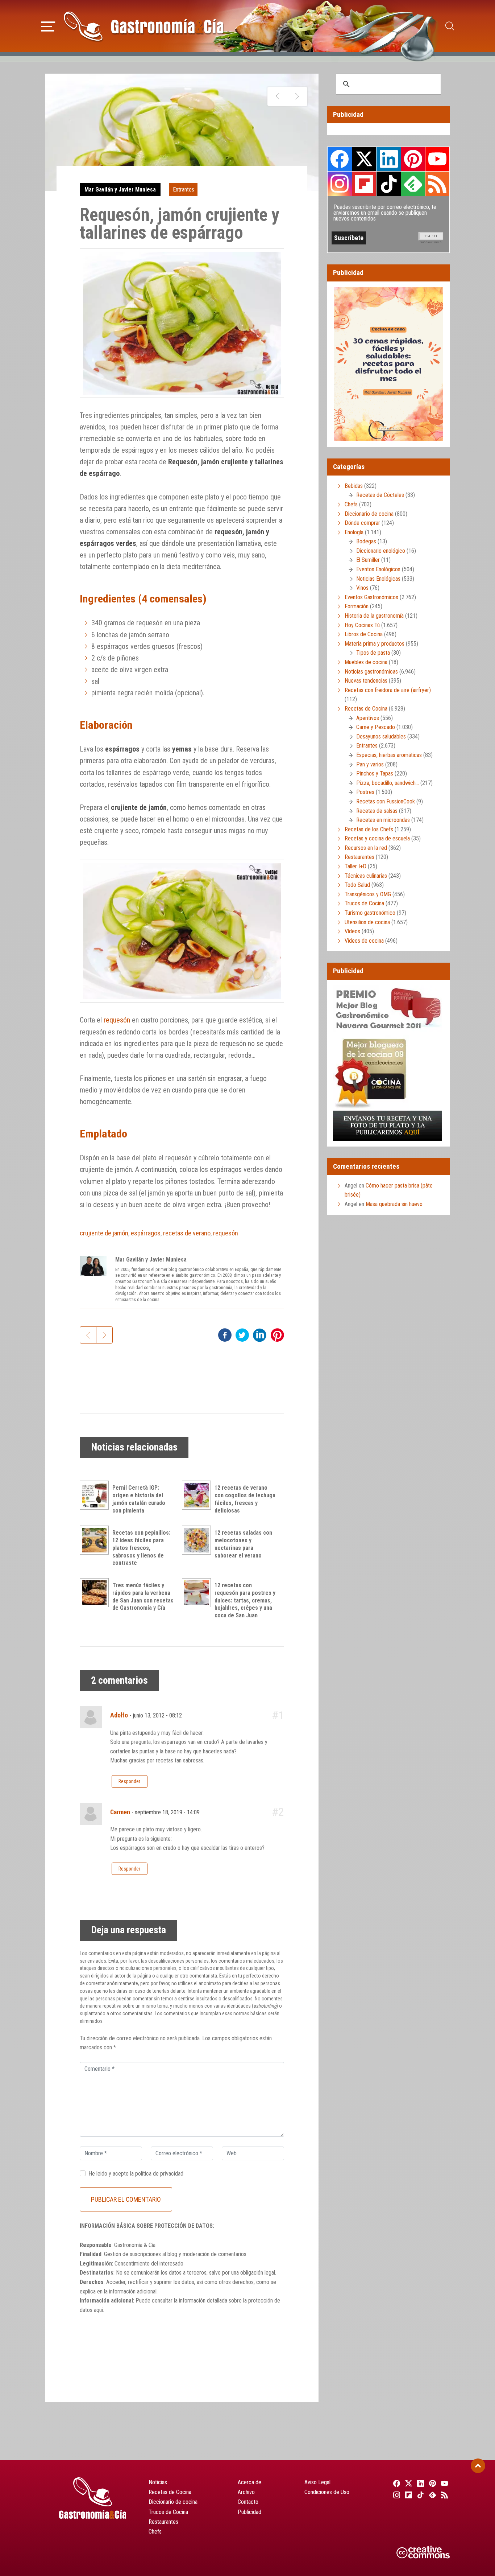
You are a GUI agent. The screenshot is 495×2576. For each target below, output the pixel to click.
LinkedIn (388, 159)
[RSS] (444, 2495)
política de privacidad (159, 2174)
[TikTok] (419, 2495)
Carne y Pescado (376, 727)
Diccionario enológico (381, 551)
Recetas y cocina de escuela (377, 838)
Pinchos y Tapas (375, 773)
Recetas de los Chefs (369, 829)
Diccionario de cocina (369, 514)
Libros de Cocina (364, 634)
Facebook (340, 159)
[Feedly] (432, 2495)
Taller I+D (355, 866)
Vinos (362, 588)
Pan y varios (370, 764)
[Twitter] (407, 2483)
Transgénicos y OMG (368, 894)
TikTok (388, 184)
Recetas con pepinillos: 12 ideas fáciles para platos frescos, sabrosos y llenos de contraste (141, 1548)
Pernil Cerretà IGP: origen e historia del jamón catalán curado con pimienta (139, 1499)
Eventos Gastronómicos (371, 597)
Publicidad (249, 2512)
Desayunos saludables (381, 736)
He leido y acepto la (136, 2174)
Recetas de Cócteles (380, 495)
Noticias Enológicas (378, 579)
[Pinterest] (432, 2483)
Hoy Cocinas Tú (362, 625)
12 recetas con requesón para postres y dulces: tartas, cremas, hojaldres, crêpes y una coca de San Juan (245, 1600)
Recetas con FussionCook (386, 801)
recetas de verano (187, 1233)
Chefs (351, 504)
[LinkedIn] (419, 2483)
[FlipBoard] (407, 2495)
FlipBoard (364, 184)
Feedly (413, 184)
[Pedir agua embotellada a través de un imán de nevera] (277, 96)
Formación (357, 606)
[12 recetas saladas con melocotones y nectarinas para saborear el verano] (198, 1540)
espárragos (146, 1233)
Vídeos (352, 931)
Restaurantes (359, 857)
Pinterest (413, 159)
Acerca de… (251, 2482)
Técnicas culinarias (366, 876)
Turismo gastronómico (370, 913)
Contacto (248, 2502)
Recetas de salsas (377, 811)
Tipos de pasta (373, 653)
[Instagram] (396, 2495)
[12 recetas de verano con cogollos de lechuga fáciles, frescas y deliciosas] (198, 1495)
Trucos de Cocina (364, 903)
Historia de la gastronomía (374, 616)
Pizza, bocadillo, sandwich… (388, 783)
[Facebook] (396, 2483)
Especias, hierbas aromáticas (389, 755)
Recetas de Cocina (366, 709)
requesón (117, 1020)
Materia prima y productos (375, 644)
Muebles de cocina (366, 662)
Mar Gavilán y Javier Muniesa (120, 190)
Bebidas (354, 486)
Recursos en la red (366, 848)
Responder (129, 1781)
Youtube (437, 159)
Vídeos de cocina (364, 941)
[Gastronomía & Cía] (143, 26)
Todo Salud (357, 885)
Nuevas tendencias (366, 681)
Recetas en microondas (383, 820)
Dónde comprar (362, 523)
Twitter (364, 159)
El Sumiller (368, 560)
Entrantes (184, 190)
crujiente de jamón (104, 1233)
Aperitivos (368, 718)
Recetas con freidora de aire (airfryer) (388, 690)
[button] (48, 25)
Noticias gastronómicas (371, 672)
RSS (437, 184)
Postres (365, 792)
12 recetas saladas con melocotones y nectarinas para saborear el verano (243, 1544)
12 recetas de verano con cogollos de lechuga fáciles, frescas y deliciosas (245, 1499)
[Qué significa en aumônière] (297, 96)
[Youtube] (444, 2483)
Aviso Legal (317, 2482)
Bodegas (366, 541)
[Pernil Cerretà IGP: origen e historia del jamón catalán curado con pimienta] (96, 1495)
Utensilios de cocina (367, 922)
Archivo (246, 2492)
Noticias (158, 2482)
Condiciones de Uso (327, 2492)
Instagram (340, 184)
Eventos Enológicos (378, 569)
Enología (354, 532)
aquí (98, 2310)
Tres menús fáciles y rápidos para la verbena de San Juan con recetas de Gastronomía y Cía (143, 1596)
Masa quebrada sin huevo (394, 1204)
